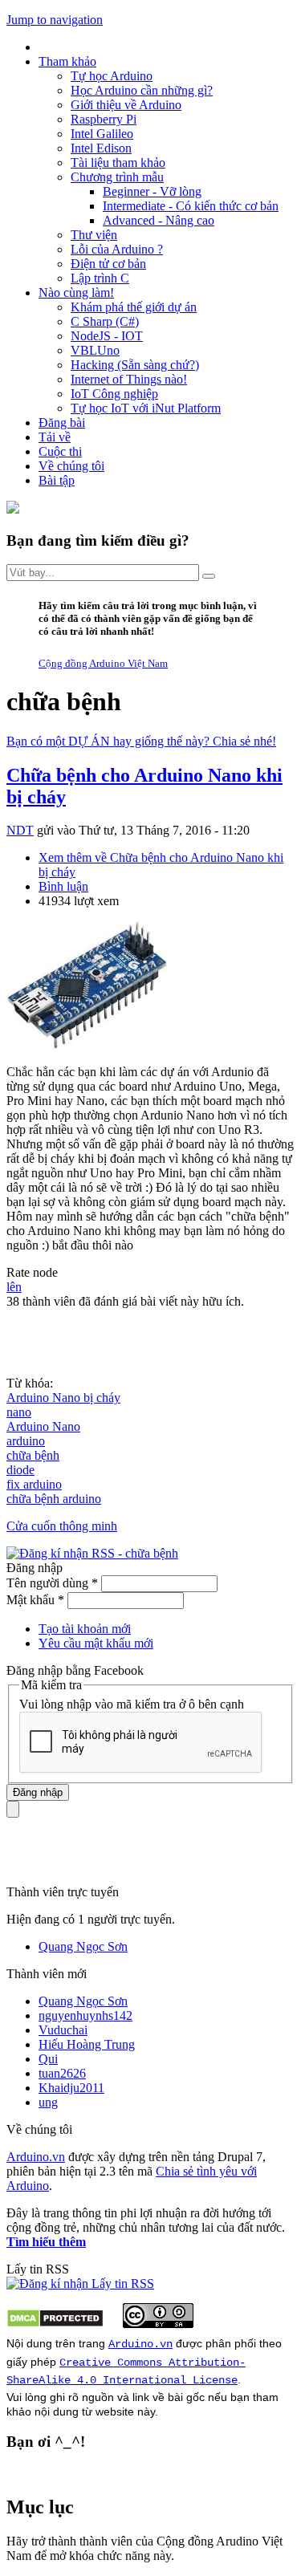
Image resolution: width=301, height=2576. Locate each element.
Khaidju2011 (71, 2088)
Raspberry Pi (104, 119)
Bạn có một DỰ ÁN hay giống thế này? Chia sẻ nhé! (141, 741)
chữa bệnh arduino (54, 1499)
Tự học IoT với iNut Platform (146, 408)
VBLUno (95, 350)
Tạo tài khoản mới (85, 1629)
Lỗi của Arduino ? (117, 249)
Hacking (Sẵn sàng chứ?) (135, 365)
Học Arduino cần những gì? (142, 90)
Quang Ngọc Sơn (83, 1946)
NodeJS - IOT (107, 336)
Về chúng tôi (71, 466)
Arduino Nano (43, 1426)
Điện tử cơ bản (108, 264)
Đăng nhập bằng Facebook (77, 1670)
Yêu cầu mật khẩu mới (96, 1643)
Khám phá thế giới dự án (134, 307)
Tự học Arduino (112, 76)
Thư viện (94, 235)
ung (48, 2102)
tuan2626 (62, 2073)
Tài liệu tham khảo (118, 163)
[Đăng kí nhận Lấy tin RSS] (80, 2283)
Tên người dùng (52, 1583)
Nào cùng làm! (76, 293)
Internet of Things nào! (129, 379)
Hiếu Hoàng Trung (87, 2044)
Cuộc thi (60, 451)
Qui (48, 2059)
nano (19, 1412)
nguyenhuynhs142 (85, 2015)
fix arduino (34, 1484)
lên (14, 1287)
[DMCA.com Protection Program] (55, 2324)
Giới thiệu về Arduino (126, 105)
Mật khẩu (35, 1600)
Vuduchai (63, 2030)
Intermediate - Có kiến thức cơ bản (191, 206)
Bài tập (57, 480)
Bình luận (63, 886)
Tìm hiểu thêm (46, 2242)
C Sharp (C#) (105, 321)
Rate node (32, 1272)
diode (20, 1470)
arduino (26, 1441)
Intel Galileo (102, 134)
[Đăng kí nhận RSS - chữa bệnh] (92, 1553)
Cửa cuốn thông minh (62, 1526)
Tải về (55, 437)
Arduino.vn (36, 2157)
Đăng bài (62, 423)
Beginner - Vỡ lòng (152, 191)
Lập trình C (100, 278)
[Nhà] (13, 509)
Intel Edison (101, 148)
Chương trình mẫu (117, 177)
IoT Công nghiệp (114, 394)
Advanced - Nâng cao (159, 220)
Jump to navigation (55, 20)
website (115, 2411)
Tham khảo (67, 61)
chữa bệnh (33, 1455)
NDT (20, 830)
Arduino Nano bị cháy (63, 1398)
